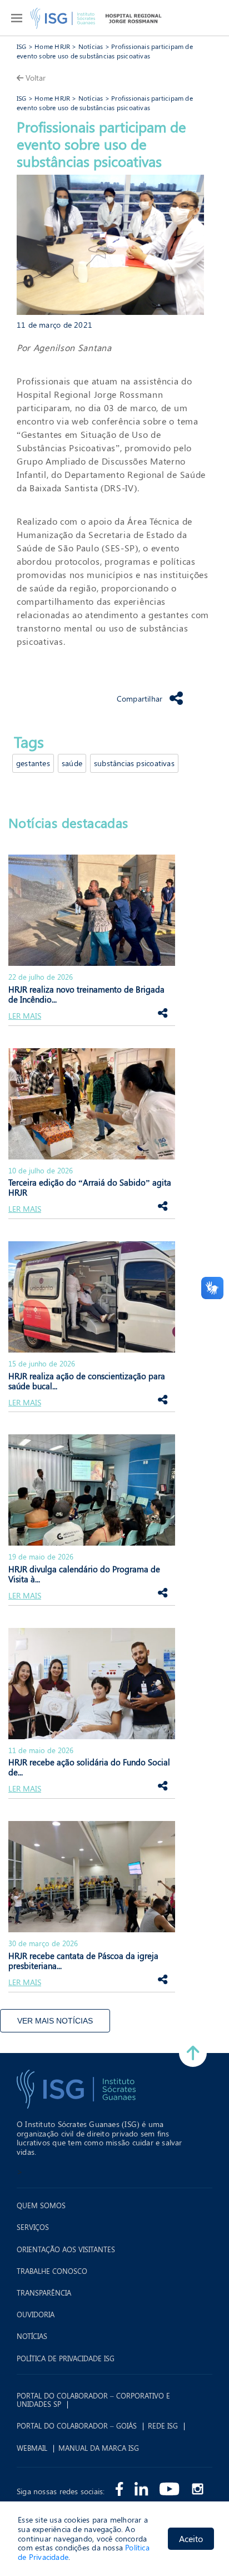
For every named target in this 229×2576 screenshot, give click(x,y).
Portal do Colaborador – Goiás (77, 2426)
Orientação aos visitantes (66, 2249)
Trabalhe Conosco (52, 2271)
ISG (22, 46)
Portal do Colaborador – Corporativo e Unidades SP (93, 2400)
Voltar (36, 78)
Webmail (32, 2448)
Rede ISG (163, 2426)
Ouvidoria (36, 2315)
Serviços (33, 2227)
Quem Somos (41, 2205)
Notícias (91, 46)
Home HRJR (52, 46)
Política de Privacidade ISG (66, 2358)
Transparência (44, 2293)
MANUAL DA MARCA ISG (99, 2448)
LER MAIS (25, 1016)
